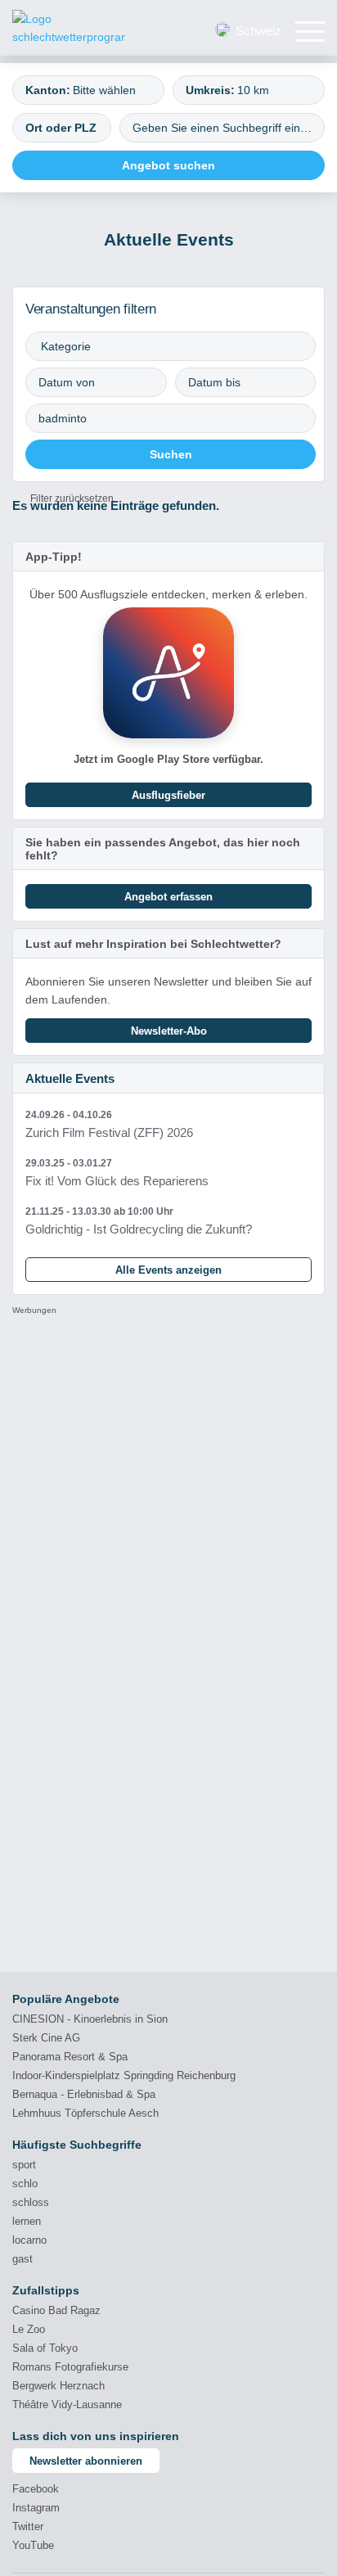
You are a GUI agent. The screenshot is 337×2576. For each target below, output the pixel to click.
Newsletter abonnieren (86, 2461)
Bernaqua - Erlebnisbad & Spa (84, 2094)
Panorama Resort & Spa (70, 2057)
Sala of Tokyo (45, 2348)
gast (22, 2259)
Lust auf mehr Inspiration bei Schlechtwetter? (153, 944)
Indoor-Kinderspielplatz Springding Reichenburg (124, 2075)
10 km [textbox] (253, 90)
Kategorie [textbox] (66, 346)
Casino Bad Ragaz (56, 2310)
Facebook (36, 2489)
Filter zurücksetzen (72, 499)
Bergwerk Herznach (58, 2386)
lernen (27, 2221)
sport (24, 2165)
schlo (25, 2184)
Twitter (28, 2526)
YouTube (33, 2545)
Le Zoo (29, 2329)
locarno (29, 2240)
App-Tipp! (54, 557)
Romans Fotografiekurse (70, 2367)
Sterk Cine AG (46, 2038)
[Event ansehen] (168, 1124)
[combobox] (88, 90)
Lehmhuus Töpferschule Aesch (85, 2113)
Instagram (36, 2508)
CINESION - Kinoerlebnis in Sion (90, 2019)
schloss (31, 2202)
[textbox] (111, 90)
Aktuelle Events (70, 1078)
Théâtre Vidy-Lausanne (67, 2405)
